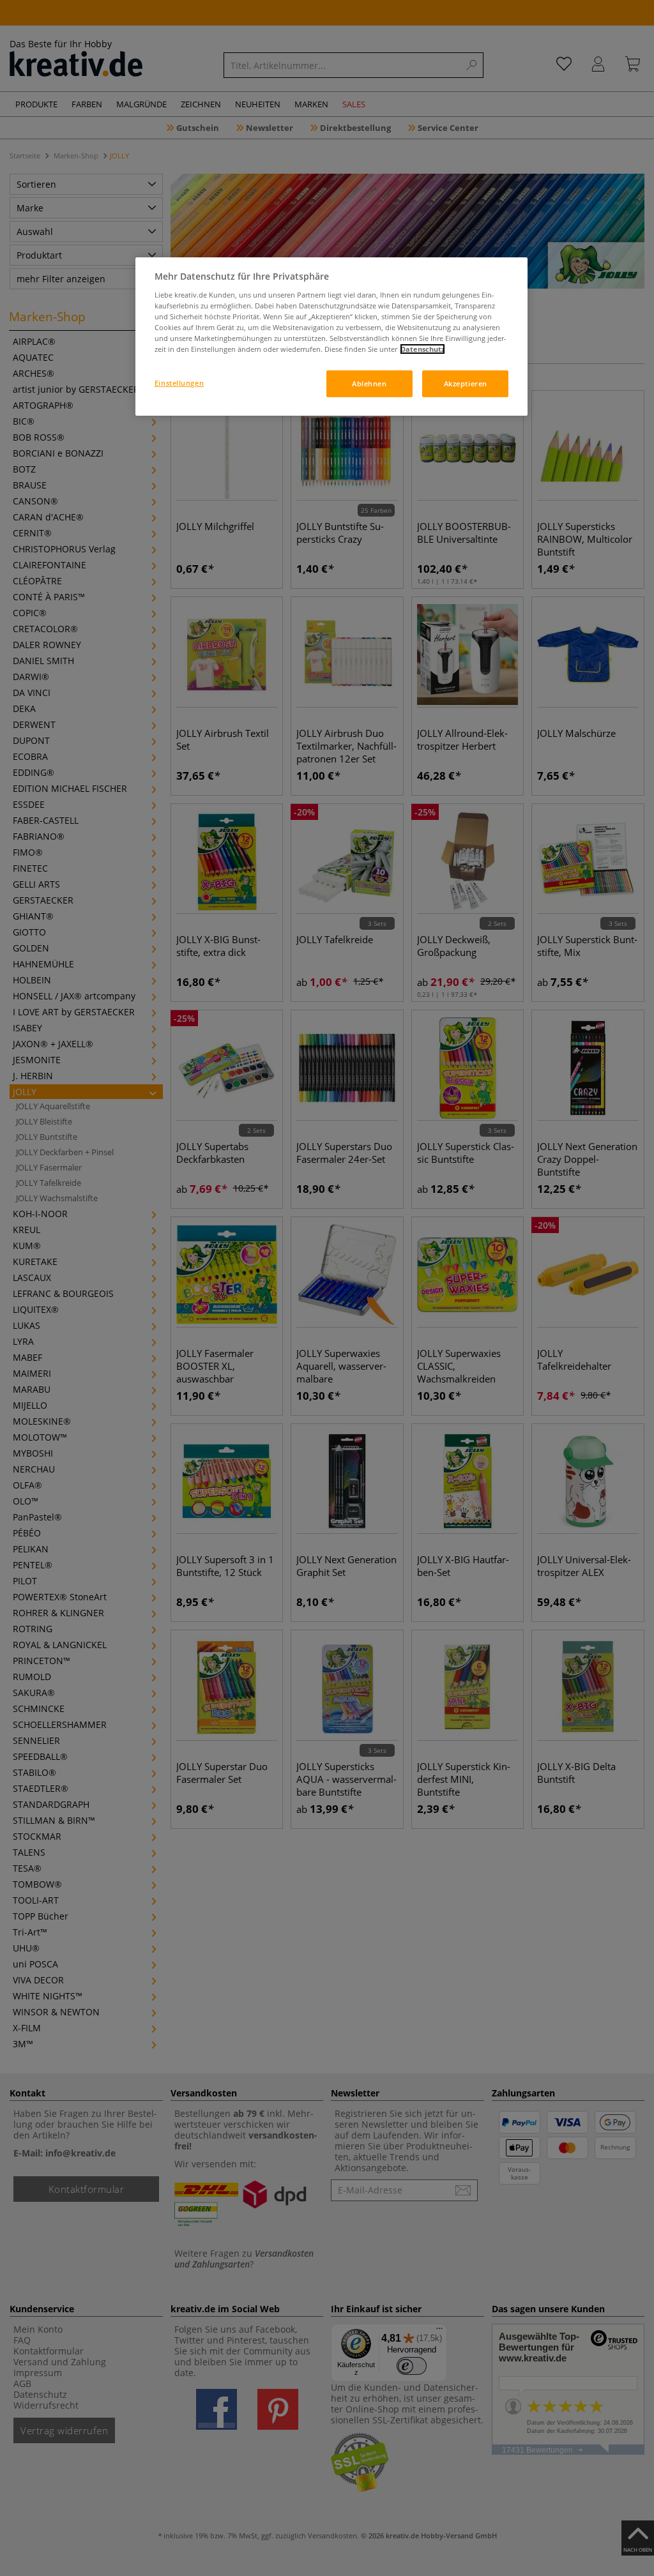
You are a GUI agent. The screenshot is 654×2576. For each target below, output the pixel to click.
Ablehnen (369, 383)
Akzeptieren (466, 383)
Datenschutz (422, 349)
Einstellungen (179, 383)
